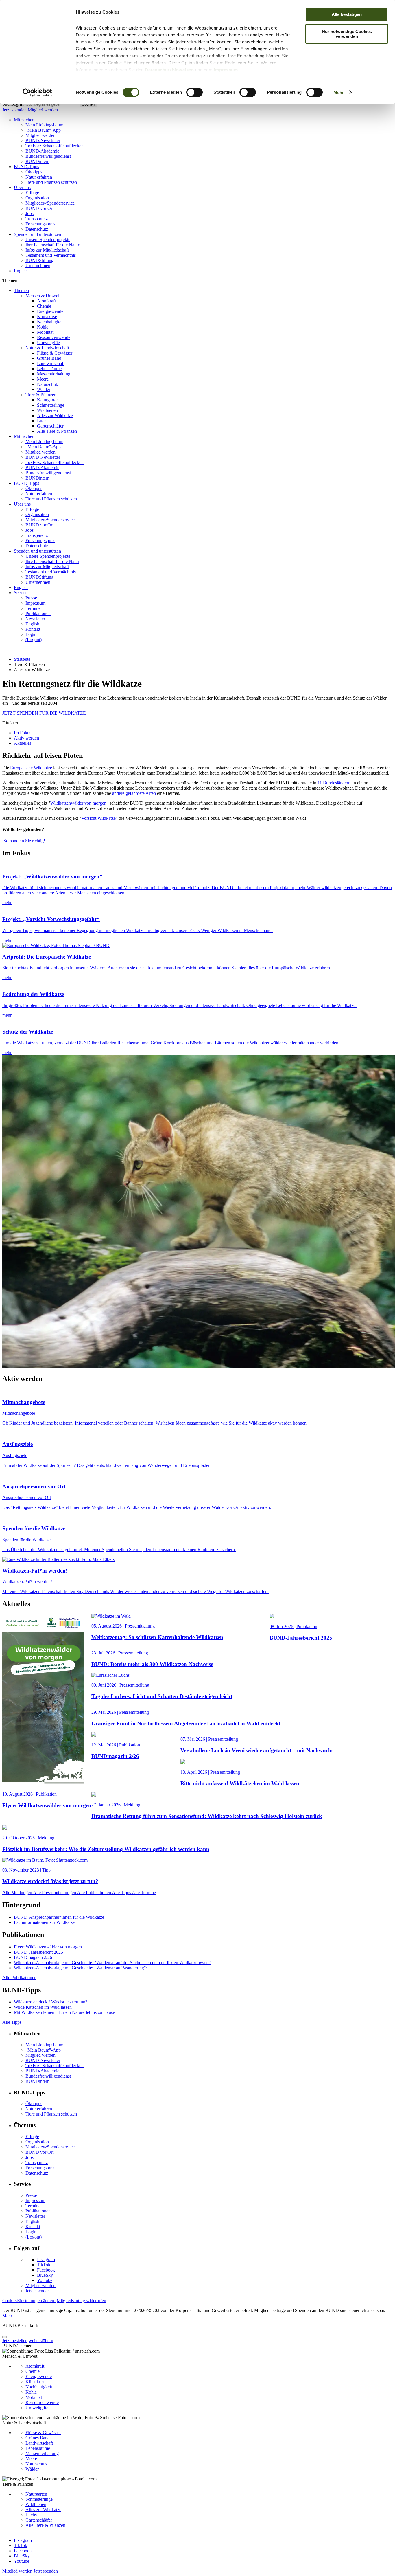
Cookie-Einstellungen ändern (29, 2301)
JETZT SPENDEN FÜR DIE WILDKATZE (44, 713)
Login (31, 634)
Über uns (22, 187)
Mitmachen (24, 120)
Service (21, 593)
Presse (31, 598)
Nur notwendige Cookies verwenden (347, 34)
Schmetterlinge (51, 405)
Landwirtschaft (51, 363)
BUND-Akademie (42, 151)
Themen (21, 290)
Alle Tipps (122, 1892)
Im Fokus (23, 733)
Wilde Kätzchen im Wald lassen (43, 2007)
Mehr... (9, 2316)
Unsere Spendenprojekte (48, 240)
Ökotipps (34, 172)
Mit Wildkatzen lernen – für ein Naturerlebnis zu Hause (64, 2012)
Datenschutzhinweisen (169, 70)
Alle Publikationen (94, 1892)
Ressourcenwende (54, 337)
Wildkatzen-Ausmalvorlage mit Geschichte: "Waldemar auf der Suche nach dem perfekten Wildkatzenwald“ (112, 1963)
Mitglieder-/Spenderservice (50, 203)
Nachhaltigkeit (50, 322)
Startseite (22, 659)
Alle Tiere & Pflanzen (57, 431)
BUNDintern (37, 161)
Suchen (88, 104)
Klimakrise (47, 317)
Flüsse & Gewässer (55, 353)
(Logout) (34, 640)
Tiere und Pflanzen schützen (51, 182)
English (21, 271)
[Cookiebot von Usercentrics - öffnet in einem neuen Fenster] (37, 93)
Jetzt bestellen (15, 2341)
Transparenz (37, 219)
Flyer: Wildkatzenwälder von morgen (48, 1947)
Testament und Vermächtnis (51, 255)
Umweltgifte (48, 343)
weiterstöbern (41, 2341)
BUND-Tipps (26, 167)
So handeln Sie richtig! (24, 841)
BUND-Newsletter (43, 141)
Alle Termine (144, 1892)
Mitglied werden (43, 110)
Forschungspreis (40, 224)
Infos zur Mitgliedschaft (47, 250)
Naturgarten (48, 400)
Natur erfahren (39, 177)
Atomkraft (46, 301)
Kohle (43, 327)
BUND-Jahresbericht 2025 (38, 1952)
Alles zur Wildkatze (55, 415)
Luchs (43, 421)
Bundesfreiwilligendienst (48, 156)
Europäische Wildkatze (31, 768)
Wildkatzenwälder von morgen (78, 803)
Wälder (44, 389)
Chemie (44, 306)
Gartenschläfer (50, 426)
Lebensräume (49, 369)
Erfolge (32, 193)
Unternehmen (38, 266)
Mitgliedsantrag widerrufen (81, 2301)
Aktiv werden (26, 738)
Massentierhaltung (54, 374)
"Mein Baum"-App (43, 130)
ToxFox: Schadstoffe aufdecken (55, 146)
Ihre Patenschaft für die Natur (52, 245)
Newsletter (35, 619)
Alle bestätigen (347, 14)
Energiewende (50, 311)
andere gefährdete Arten (134, 793)
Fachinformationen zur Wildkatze (44, 1922)
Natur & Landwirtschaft (47, 348)
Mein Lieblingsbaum (44, 125)
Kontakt (33, 629)
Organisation (37, 198)
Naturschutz (48, 384)
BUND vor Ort (39, 208)
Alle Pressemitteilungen (55, 1892)
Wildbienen (47, 410)
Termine (33, 608)
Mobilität (45, 332)
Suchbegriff (13, 104)
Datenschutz (37, 229)
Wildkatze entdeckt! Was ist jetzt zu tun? (51, 2002)
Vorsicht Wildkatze (98, 818)
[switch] (194, 92)
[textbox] (52, 104)
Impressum (226, 70)
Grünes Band (49, 358)
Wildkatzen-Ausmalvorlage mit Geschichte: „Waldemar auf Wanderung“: (81, 1968)
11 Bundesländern (334, 783)
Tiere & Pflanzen (41, 395)
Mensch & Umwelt (43, 296)
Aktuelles (23, 743)
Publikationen (38, 613)
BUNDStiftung (39, 260)
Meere (43, 379)
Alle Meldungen (18, 1892)
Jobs (29, 213)
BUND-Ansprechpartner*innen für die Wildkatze (59, 1917)
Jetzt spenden (15, 110)
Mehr (339, 92)
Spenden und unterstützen (37, 234)
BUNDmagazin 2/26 (33, 1957)
